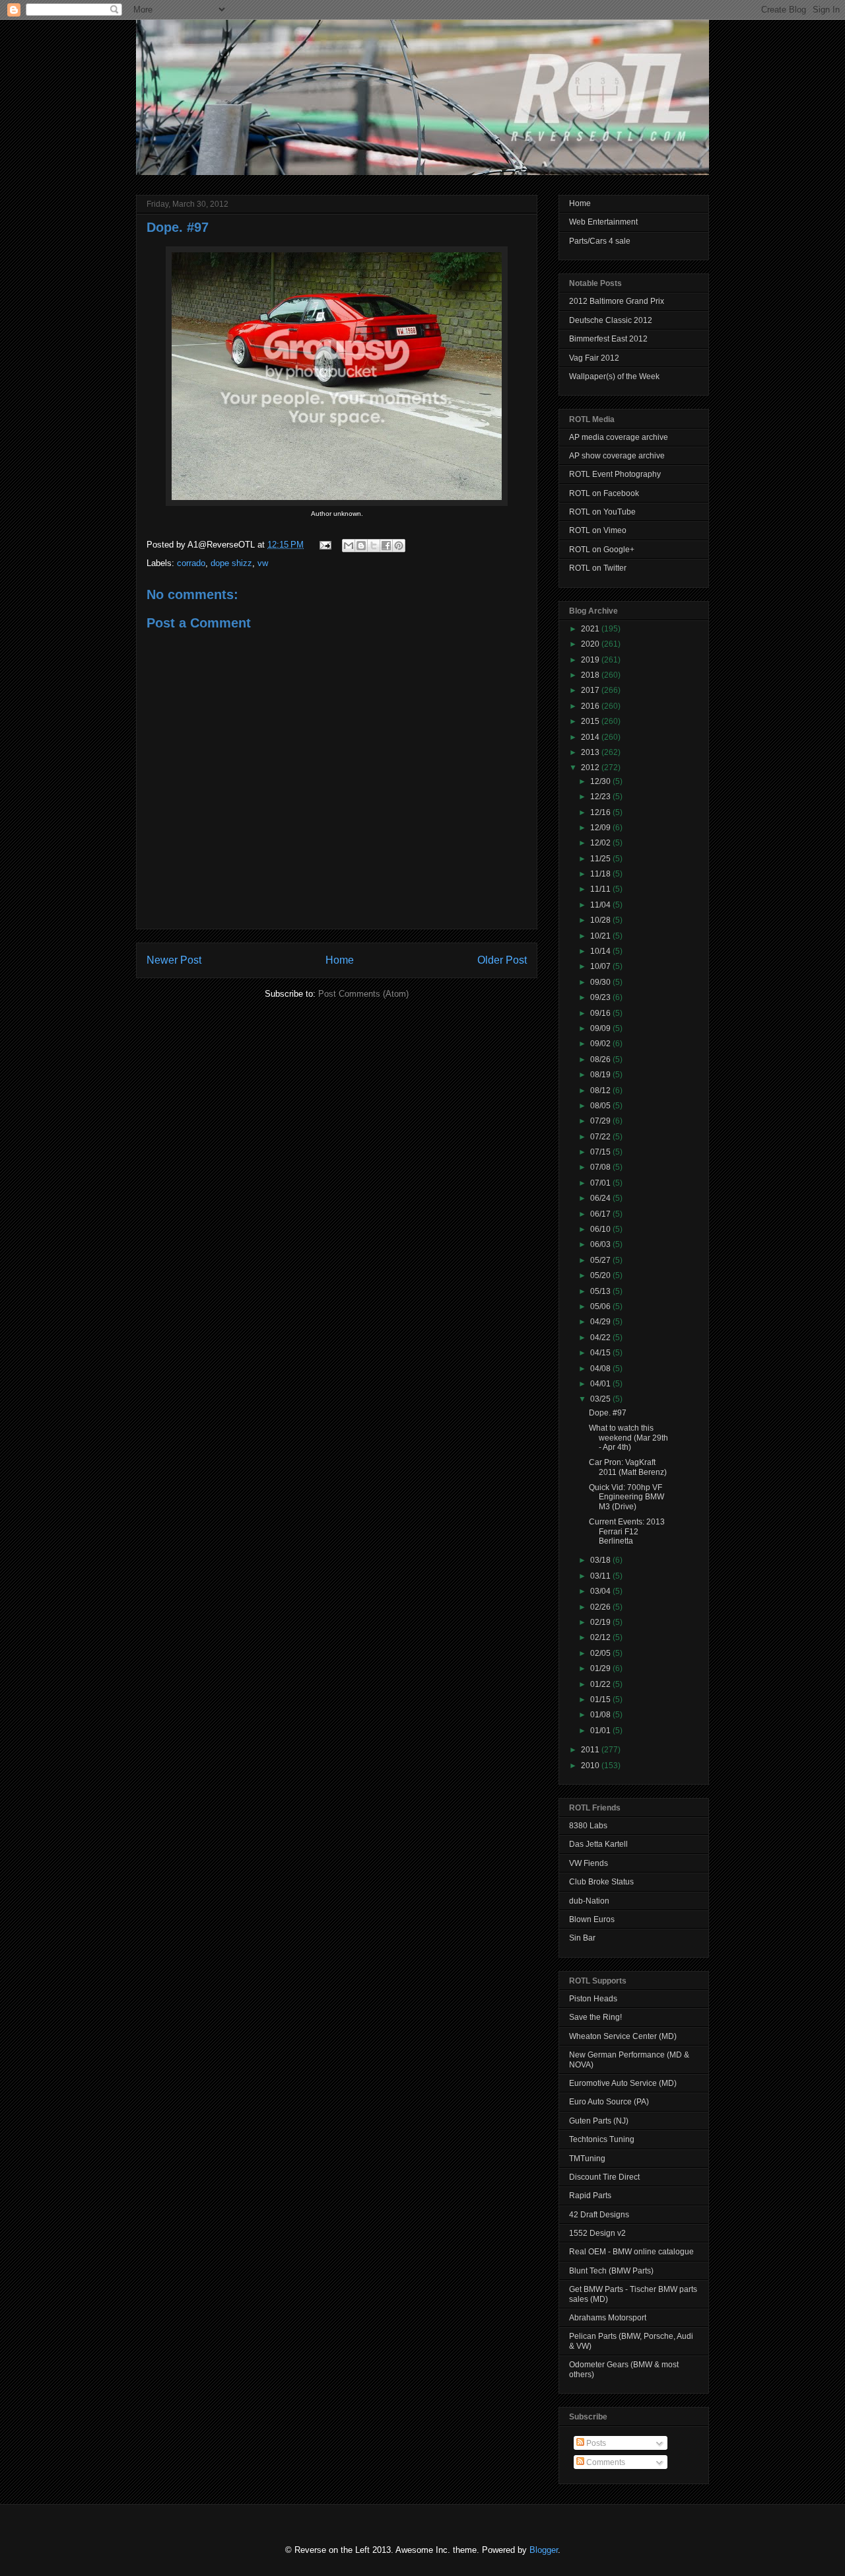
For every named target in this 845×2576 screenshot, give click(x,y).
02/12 (601, 1637)
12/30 (601, 781)
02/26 (601, 1607)
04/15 (601, 1353)
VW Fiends (589, 1863)
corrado (191, 563)
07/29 (601, 1121)
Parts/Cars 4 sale (600, 241)
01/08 (601, 1715)
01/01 (601, 1731)
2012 (591, 768)
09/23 (601, 997)
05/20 (601, 1275)
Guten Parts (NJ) (599, 2121)
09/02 (601, 1044)
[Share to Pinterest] (399, 546)
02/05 (601, 1653)
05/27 (601, 1260)
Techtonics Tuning (602, 2139)
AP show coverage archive (617, 456)
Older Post (502, 960)
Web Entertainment (603, 222)
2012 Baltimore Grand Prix (617, 301)
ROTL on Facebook (604, 493)
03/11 (601, 1576)
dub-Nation (589, 1901)
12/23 (601, 797)
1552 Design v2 (597, 2233)
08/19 (601, 1075)
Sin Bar (582, 1938)
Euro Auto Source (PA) (609, 2102)
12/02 (601, 843)
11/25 (601, 859)
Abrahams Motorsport (608, 2318)
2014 (591, 737)
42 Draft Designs (599, 2215)
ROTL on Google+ (602, 550)
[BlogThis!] (361, 546)
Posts (595, 2443)
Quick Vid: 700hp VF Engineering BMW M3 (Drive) (626, 1497)
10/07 (601, 966)
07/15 (601, 1152)
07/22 (601, 1137)
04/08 (601, 1369)
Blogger (544, 2550)
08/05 (601, 1106)
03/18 (601, 1560)
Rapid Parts (590, 2196)
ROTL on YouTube (602, 512)
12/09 (601, 828)
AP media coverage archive (619, 437)
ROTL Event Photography (615, 474)
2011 (591, 1750)
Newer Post (174, 960)
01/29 (601, 1668)
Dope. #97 (178, 227)
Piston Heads (593, 1999)
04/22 (601, 1338)
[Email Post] (324, 545)
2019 (591, 660)
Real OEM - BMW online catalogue (631, 2252)
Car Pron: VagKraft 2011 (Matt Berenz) (628, 1467)
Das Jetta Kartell (598, 1844)
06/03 (601, 1244)
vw (263, 563)
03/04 (601, 1591)
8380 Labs (588, 1826)
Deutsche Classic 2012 (611, 320)
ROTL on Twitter (598, 568)
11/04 (601, 905)
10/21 (601, 936)
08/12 (601, 1091)
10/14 (601, 951)
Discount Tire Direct (604, 2177)
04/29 (601, 1322)
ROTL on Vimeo (598, 530)
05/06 (601, 1306)
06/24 (601, 1198)
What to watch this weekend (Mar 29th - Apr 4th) (628, 1438)
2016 (591, 706)
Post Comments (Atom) (363, 994)
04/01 (601, 1384)
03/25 (601, 1399)
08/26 (601, 1059)
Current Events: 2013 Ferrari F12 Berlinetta (627, 1531)
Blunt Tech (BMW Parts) (611, 2271)
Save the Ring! (595, 2017)
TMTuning (587, 2159)
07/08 (601, 1167)
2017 (591, 690)
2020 (591, 644)
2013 (591, 752)
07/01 (601, 1183)
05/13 (601, 1291)
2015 (591, 721)
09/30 (601, 982)
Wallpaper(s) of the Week (614, 376)
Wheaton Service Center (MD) (623, 2036)
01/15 (601, 1699)
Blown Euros (592, 1919)
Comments (605, 2462)
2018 (591, 675)
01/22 (601, 1684)
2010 (591, 1766)
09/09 (601, 1028)
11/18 (601, 874)
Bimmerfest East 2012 (608, 339)
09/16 (601, 1013)
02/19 (601, 1622)
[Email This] (349, 546)
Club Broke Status (601, 1882)
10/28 (601, 920)
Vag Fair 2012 (594, 358)
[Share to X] (374, 546)
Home (340, 960)
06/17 (601, 1214)
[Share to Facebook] (386, 546)
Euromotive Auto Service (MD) (623, 2083)
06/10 (601, 1229)
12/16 (601, 812)
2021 (591, 629)
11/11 (601, 889)
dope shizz (231, 563)
